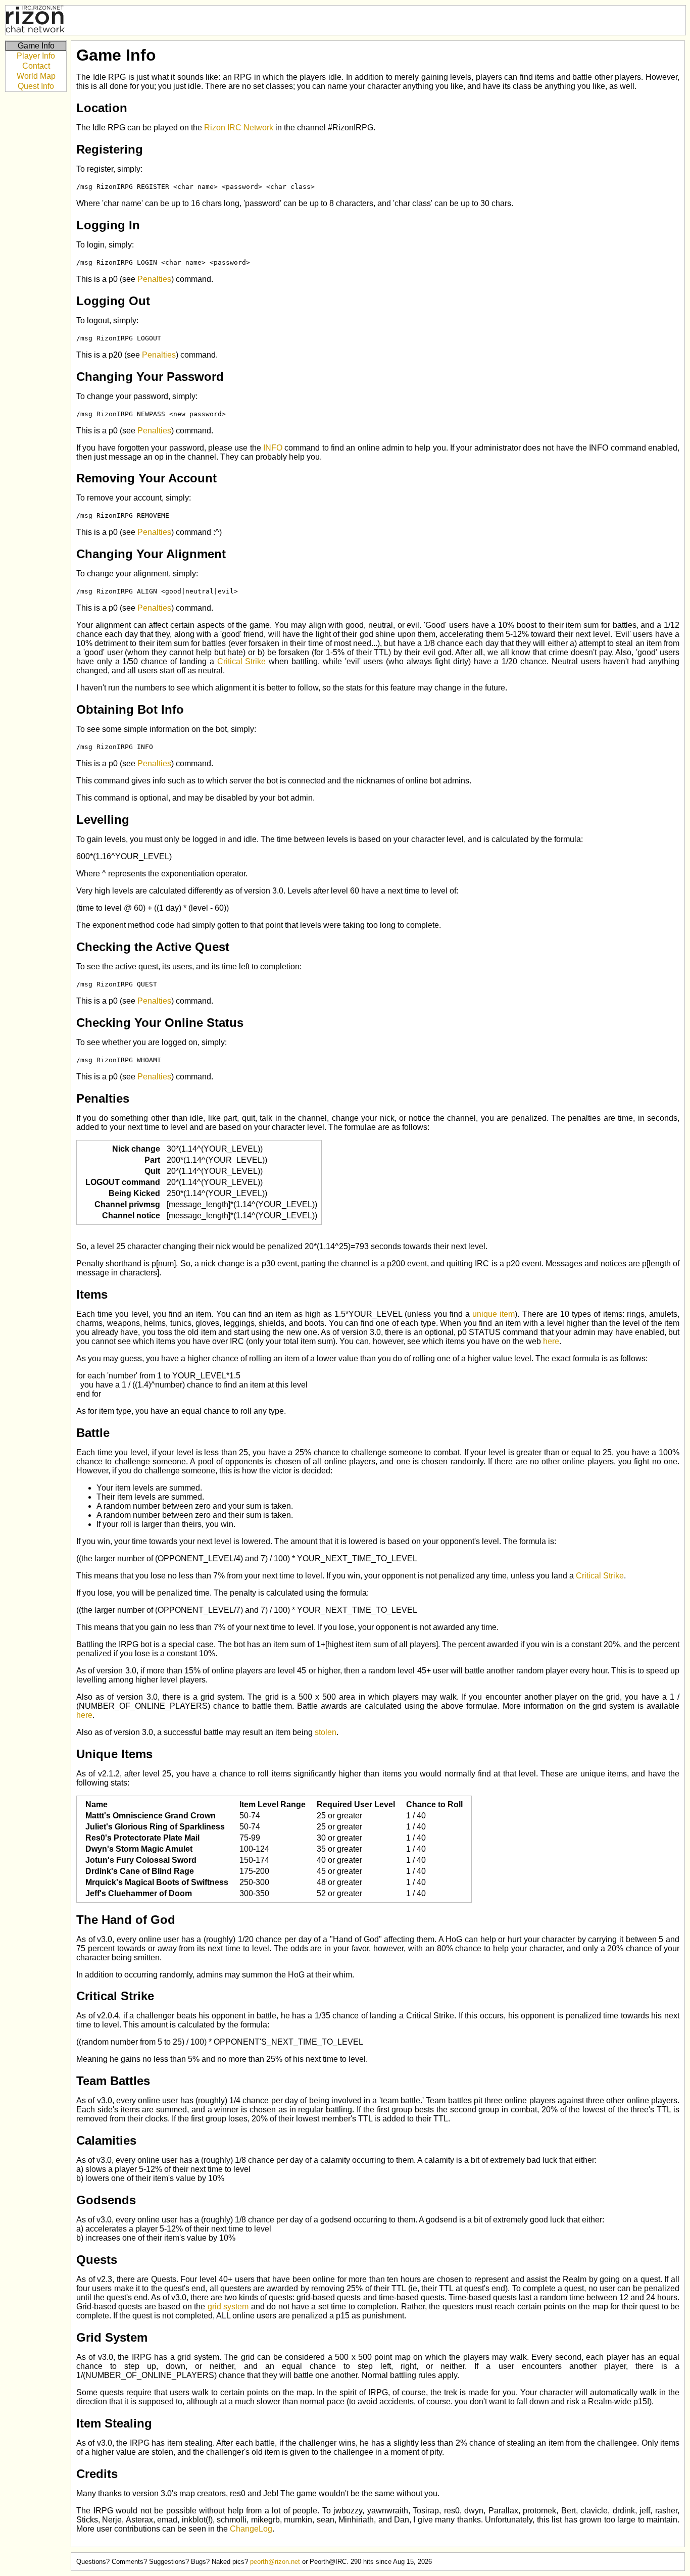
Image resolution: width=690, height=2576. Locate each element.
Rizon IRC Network (239, 128)
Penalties (154, 279)
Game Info (36, 46)
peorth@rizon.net (275, 2562)
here (551, 1341)
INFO (273, 448)
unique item (494, 1314)
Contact (36, 66)
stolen (326, 1732)
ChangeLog (251, 2529)
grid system (228, 2307)
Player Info (36, 56)
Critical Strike (242, 661)
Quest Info (36, 86)
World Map (36, 76)
